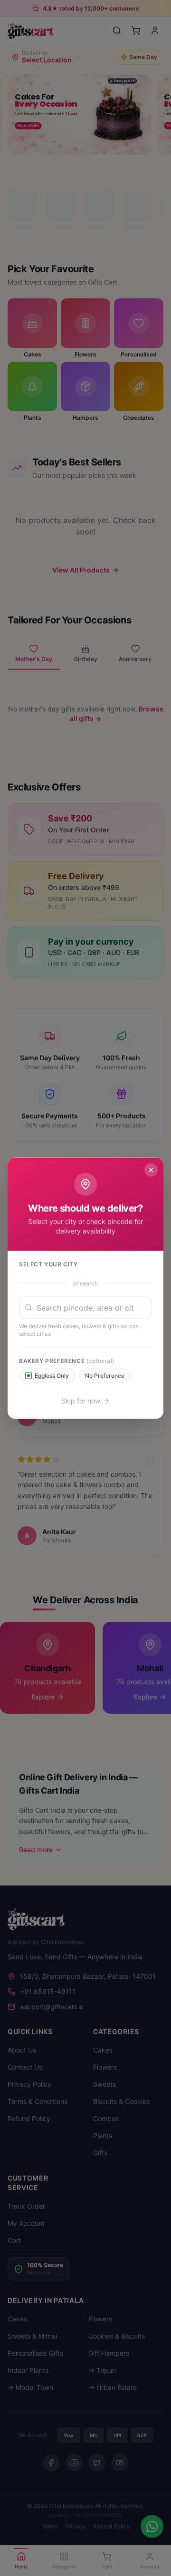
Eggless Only (52, 1375)
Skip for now (81, 1400)
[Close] (151, 1170)
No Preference (105, 1375)
